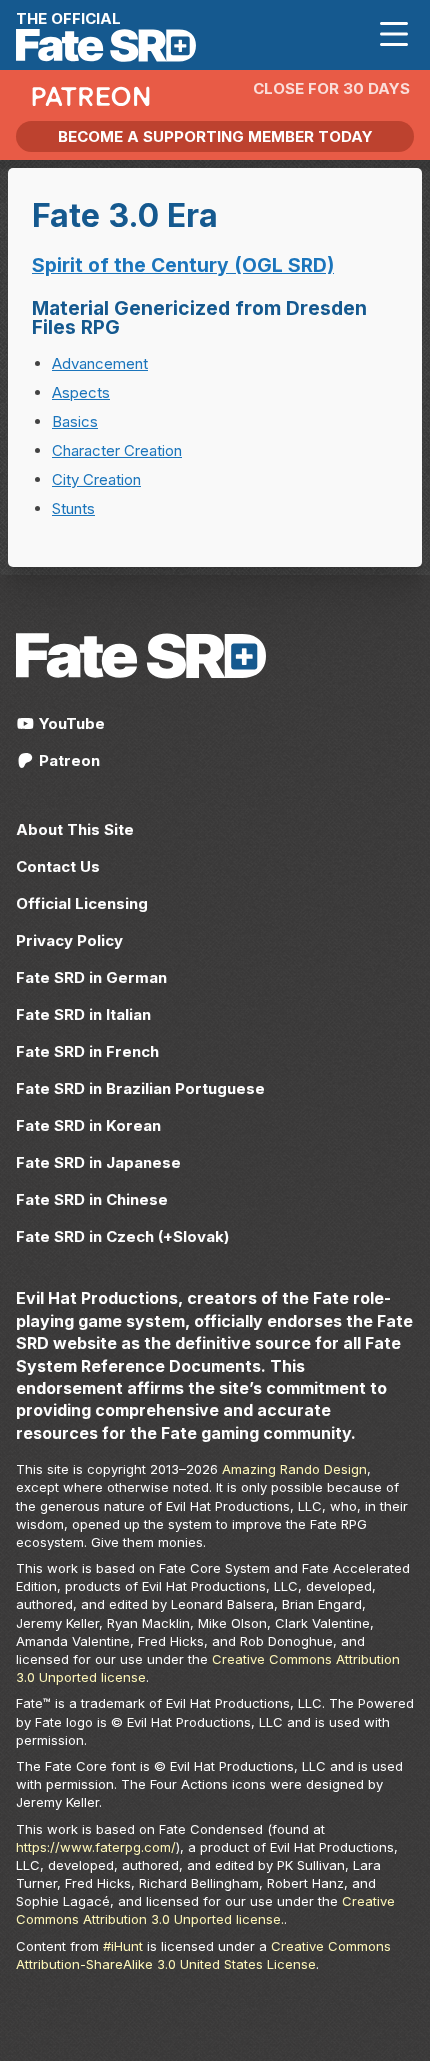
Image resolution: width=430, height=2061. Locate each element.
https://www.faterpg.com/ (96, 1847)
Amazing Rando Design (294, 1469)
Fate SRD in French (87, 1051)
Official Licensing (82, 903)
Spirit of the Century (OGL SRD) (183, 265)
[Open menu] (394, 34)
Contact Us (58, 866)
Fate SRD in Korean (88, 1125)
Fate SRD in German (91, 977)
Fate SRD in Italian (83, 1014)
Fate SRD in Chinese (92, 1199)
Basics (75, 421)
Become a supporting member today (215, 136)
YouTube (70, 723)
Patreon (67, 760)
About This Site (75, 829)
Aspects (81, 392)
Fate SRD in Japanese (98, 1162)
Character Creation (117, 450)
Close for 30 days (331, 88)
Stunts (73, 508)
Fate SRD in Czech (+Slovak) (122, 1236)
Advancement (100, 363)
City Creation (96, 479)
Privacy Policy (69, 940)
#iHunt (123, 1946)
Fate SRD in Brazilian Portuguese (140, 1088)
